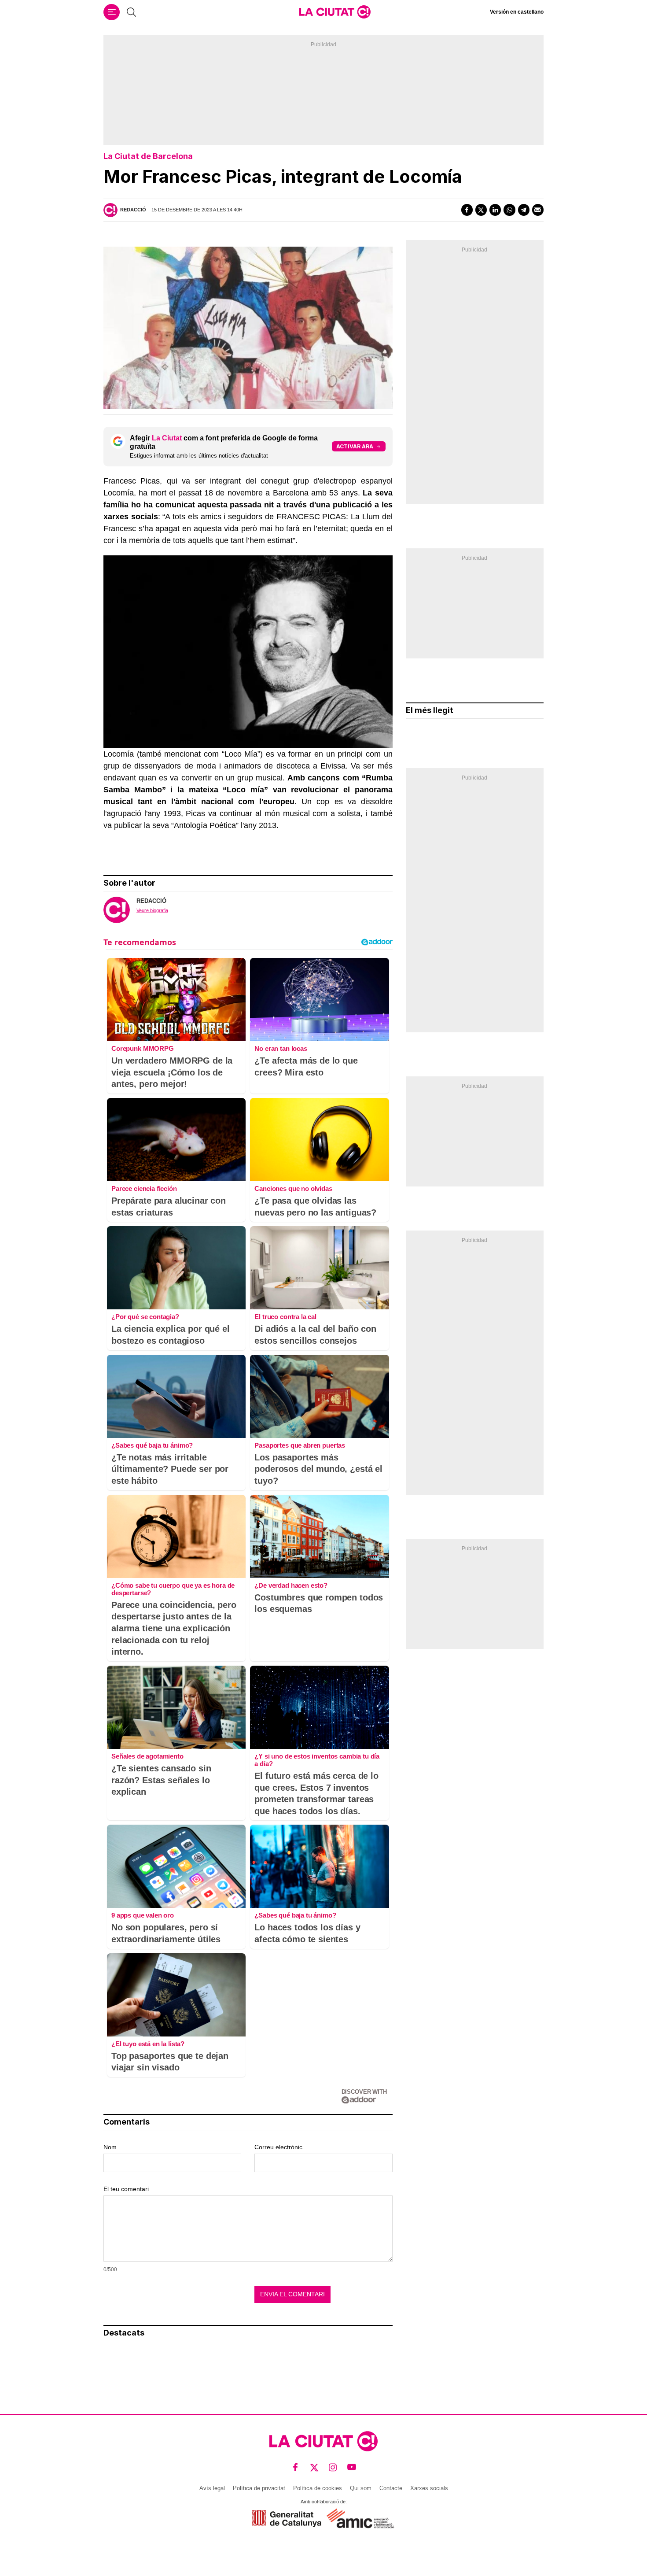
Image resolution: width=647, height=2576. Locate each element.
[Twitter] (481, 210)
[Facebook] (467, 210)
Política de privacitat (259, 2488)
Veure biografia (152, 910)
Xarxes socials (429, 2488)
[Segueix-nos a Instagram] (333, 2467)
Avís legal (212, 2488)
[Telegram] (524, 210)
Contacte (391, 2488)
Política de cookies (318, 2488)
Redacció (133, 210)
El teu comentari (126, 2189)
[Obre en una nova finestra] (287, 2519)
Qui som (361, 2488)
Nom (110, 2147)
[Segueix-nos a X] (314, 2467)
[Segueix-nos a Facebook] (296, 2467)
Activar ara (355, 446)
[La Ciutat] (335, 12)
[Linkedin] (495, 210)
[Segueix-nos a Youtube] (352, 2467)
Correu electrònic (278, 2147)
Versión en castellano (517, 12)
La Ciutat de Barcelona (148, 156)
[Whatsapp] (509, 210)
